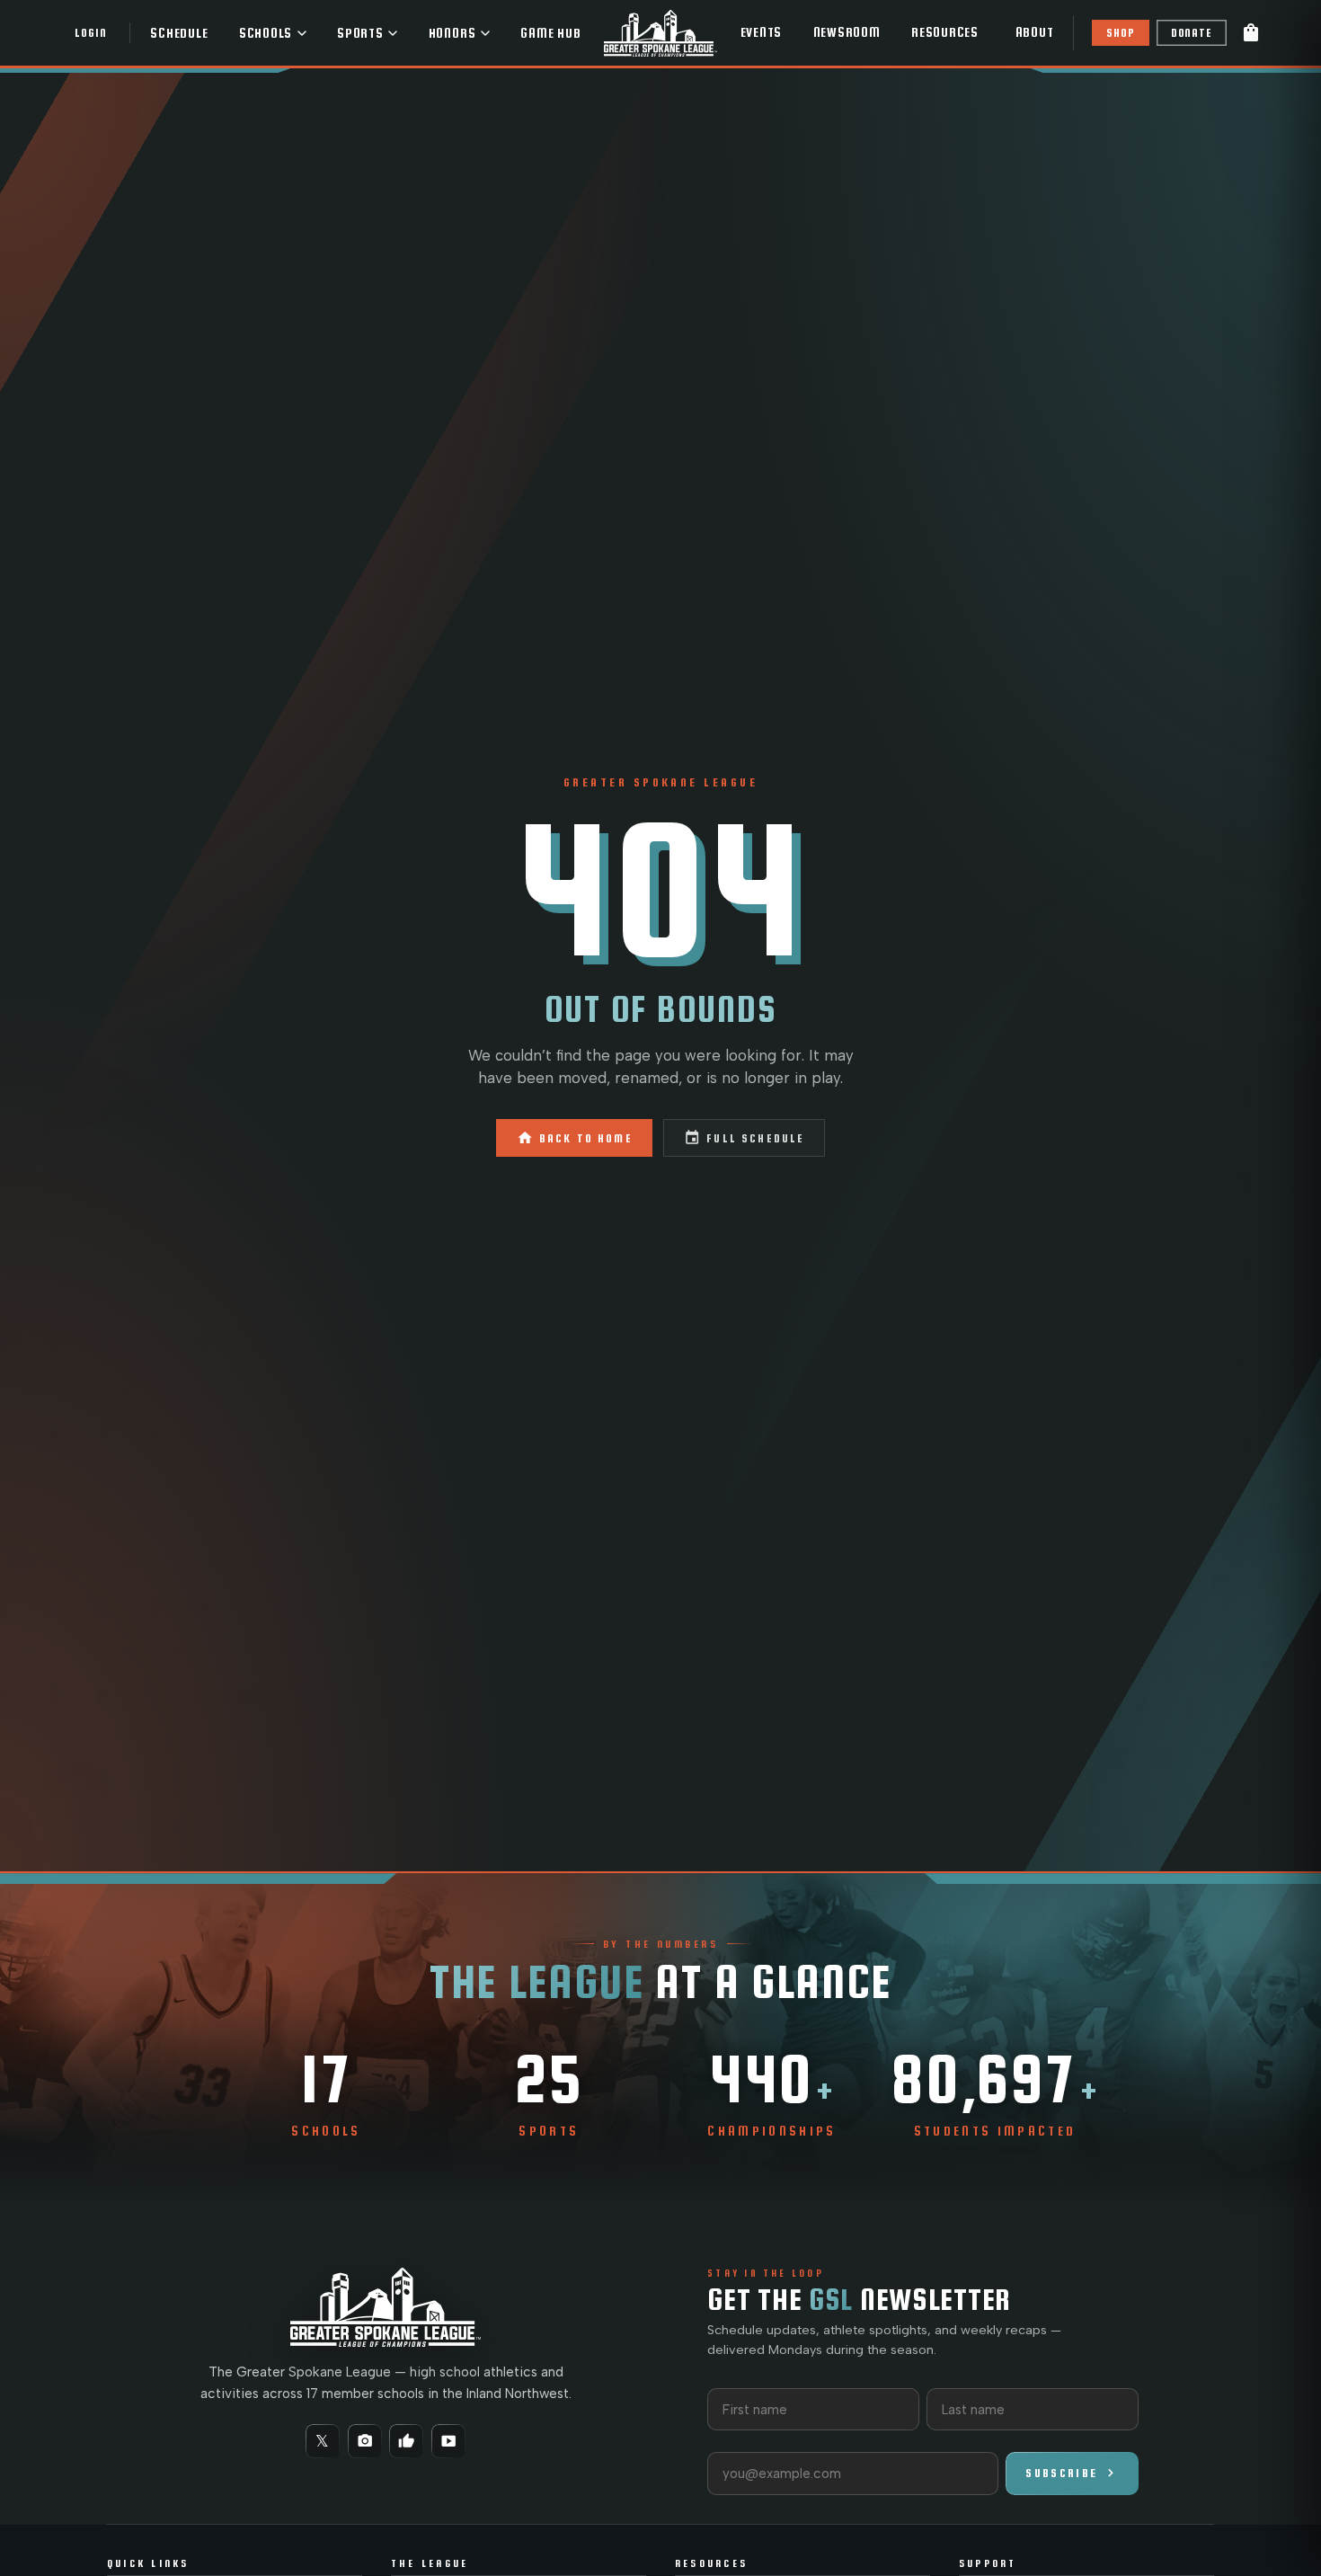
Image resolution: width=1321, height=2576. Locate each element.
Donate (1192, 33)
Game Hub (550, 33)
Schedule (179, 33)
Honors (452, 33)
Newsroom (847, 32)
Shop (1120, 33)
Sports (360, 33)
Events (762, 32)
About (1035, 32)
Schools (266, 33)
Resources (945, 32)
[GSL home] (660, 33)
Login (90, 33)
